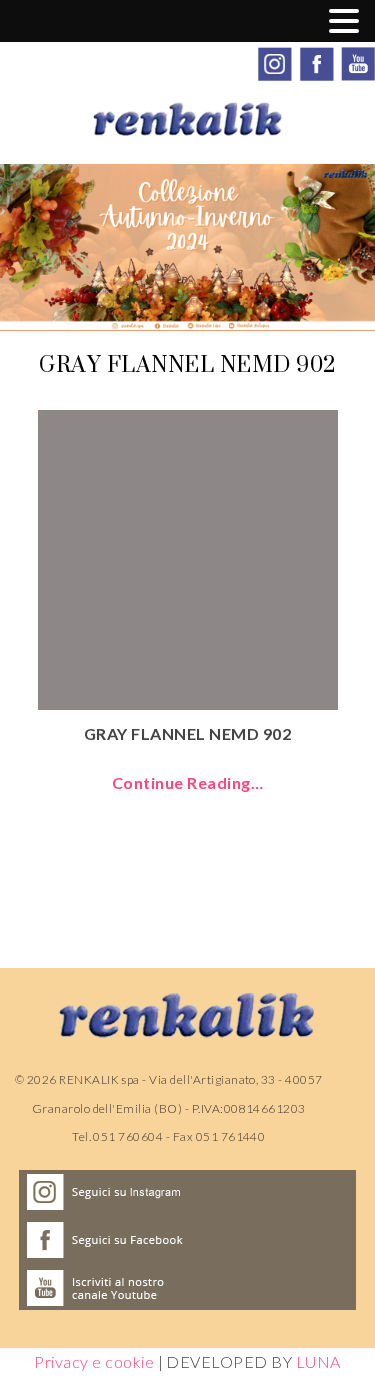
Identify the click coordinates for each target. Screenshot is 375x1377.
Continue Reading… (187, 782)
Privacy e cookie (94, 1361)
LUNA (318, 1361)
